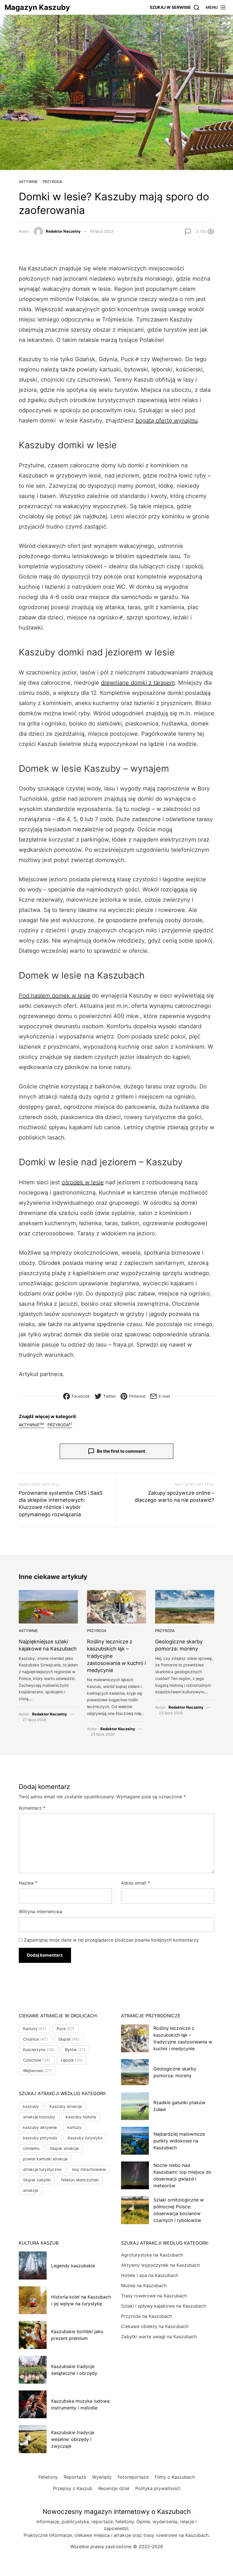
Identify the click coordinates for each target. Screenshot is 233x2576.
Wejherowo (37, 2071)
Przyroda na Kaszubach (146, 2316)
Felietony (48, 2477)
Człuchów (37, 2060)
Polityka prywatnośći (158, 2488)
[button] (216, 7)
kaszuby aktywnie (40, 2127)
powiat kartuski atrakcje (45, 2159)
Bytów (75, 2050)
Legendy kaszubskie (73, 2266)
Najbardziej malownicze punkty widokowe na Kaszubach (179, 2141)
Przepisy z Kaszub (73, 2488)
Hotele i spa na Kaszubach (150, 2275)
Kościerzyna (39, 2050)
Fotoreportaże (133, 2477)
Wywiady (102, 2477)
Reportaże (75, 2477)
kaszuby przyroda (40, 2138)
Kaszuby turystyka (85, 2138)
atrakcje (31, 2190)
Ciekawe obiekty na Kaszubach (155, 2326)
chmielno (31, 2148)
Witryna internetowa (40, 1912)
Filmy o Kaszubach (175, 2477)
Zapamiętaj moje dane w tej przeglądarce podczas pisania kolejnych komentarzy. (112, 1940)
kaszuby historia (81, 2117)
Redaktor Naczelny (63, 231)
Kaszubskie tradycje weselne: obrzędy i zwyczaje (73, 2439)
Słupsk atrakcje (64, 2148)
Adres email (136, 1883)
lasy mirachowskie (89, 2169)
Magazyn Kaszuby (37, 7)
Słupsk (69, 2039)
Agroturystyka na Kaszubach (152, 2255)
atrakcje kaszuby (39, 2117)
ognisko (108, 617)
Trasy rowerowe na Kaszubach (154, 2296)
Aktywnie (28, 182)
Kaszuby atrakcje (66, 2106)
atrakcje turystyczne (42, 2169)
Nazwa (28, 1883)
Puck (127, 359)
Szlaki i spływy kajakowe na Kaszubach (164, 2306)
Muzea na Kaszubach (144, 2285)
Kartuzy (35, 2029)
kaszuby (31, 2106)
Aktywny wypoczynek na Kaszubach (160, 2265)
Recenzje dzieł (114, 2488)
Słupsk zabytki (37, 2180)
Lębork (72, 2060)
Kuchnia (110, 1193)
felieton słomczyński (80, 2180)
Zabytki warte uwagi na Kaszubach (159, 2337)
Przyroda (52, 182)
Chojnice (35, 2039)
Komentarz (32, 1808)
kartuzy (74, 2127)
